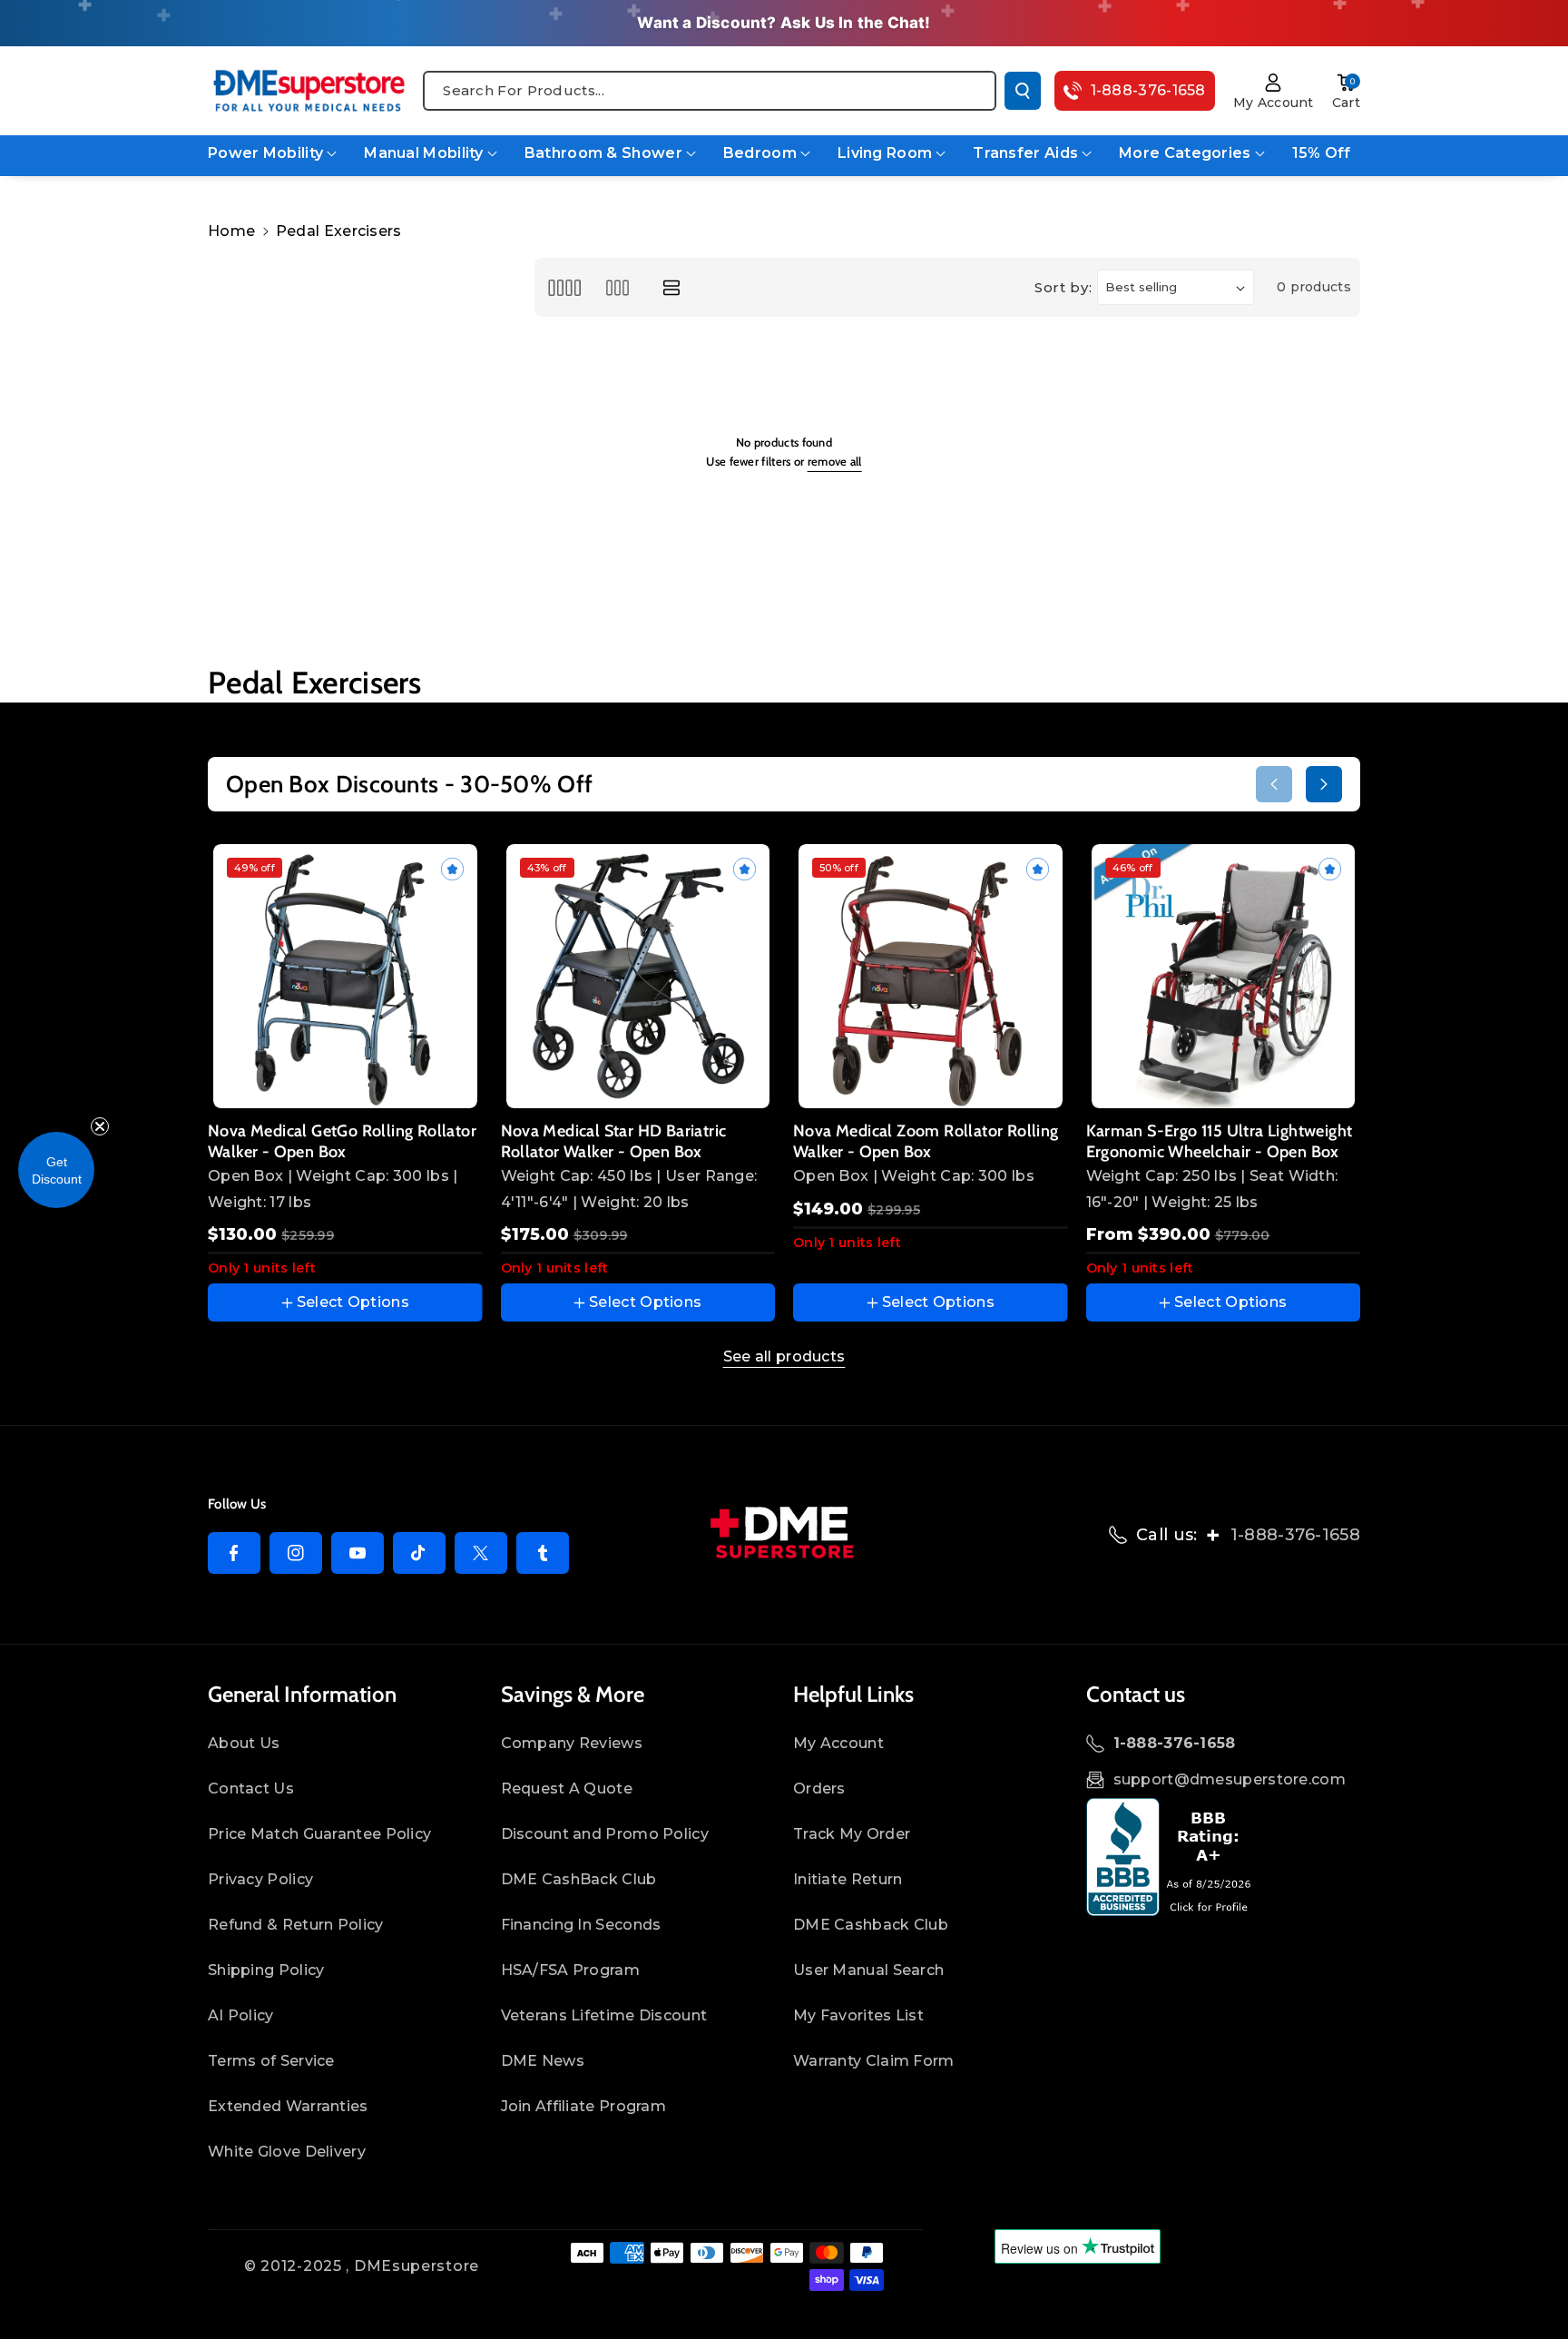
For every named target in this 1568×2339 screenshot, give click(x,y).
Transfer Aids (1025, 153)
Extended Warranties (288, 2106)
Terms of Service (271, 2061)
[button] (1346, 83)
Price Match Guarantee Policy (319, 1834)
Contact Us (251, 1789)
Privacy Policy (260, 1879)
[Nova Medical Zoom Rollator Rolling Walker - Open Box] (931, 976)
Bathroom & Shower (603, 153)
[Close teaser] (100, 1126)
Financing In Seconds (581, 1925)
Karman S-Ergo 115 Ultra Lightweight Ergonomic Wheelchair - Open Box (1220, 1141)
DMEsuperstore (416, 2266)
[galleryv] (617, 287)
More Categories (1185, 153)
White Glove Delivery (287, 2152)
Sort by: (1063, 287)
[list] (672, 287)
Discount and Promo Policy (605, 1834)
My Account (838, 1743)
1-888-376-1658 (1295, 1535)
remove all (835, 461)
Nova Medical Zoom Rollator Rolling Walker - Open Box (926, 1141)
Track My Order (852, 1834)
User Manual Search (868, 1970)
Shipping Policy (266, 1970)
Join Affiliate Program (584, 2106)
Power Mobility (265, 153)
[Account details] (1274, 83)
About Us (244, 1743)
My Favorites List (858, 2015)
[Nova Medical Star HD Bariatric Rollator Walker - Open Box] (638, 976)
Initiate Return (848, 1879)
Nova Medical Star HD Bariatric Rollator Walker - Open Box (614, 1141)
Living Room (885, 153)
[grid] (564, 287)
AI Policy (241, 2015)
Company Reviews (572, 1743)
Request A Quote (567, 1789)
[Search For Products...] (1023, 91)
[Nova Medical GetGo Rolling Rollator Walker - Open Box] (345, 976)
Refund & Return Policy (296, 1925)
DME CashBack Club (579, 1879)
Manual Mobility (424, 153)
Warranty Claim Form (874, 2061)
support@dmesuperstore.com (1230, 1779)
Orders (819, 1789)
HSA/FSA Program (571, 1970)
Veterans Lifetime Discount (604, 2015)
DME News (543, 2061)
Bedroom (760, 153)
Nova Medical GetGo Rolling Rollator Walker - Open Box (342, 1141)
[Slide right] (1324, 784)
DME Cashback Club (871, 1925)
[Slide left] (1274, 784)
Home (231, 231)
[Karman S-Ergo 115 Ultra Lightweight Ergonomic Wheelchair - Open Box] (1224, 976)
